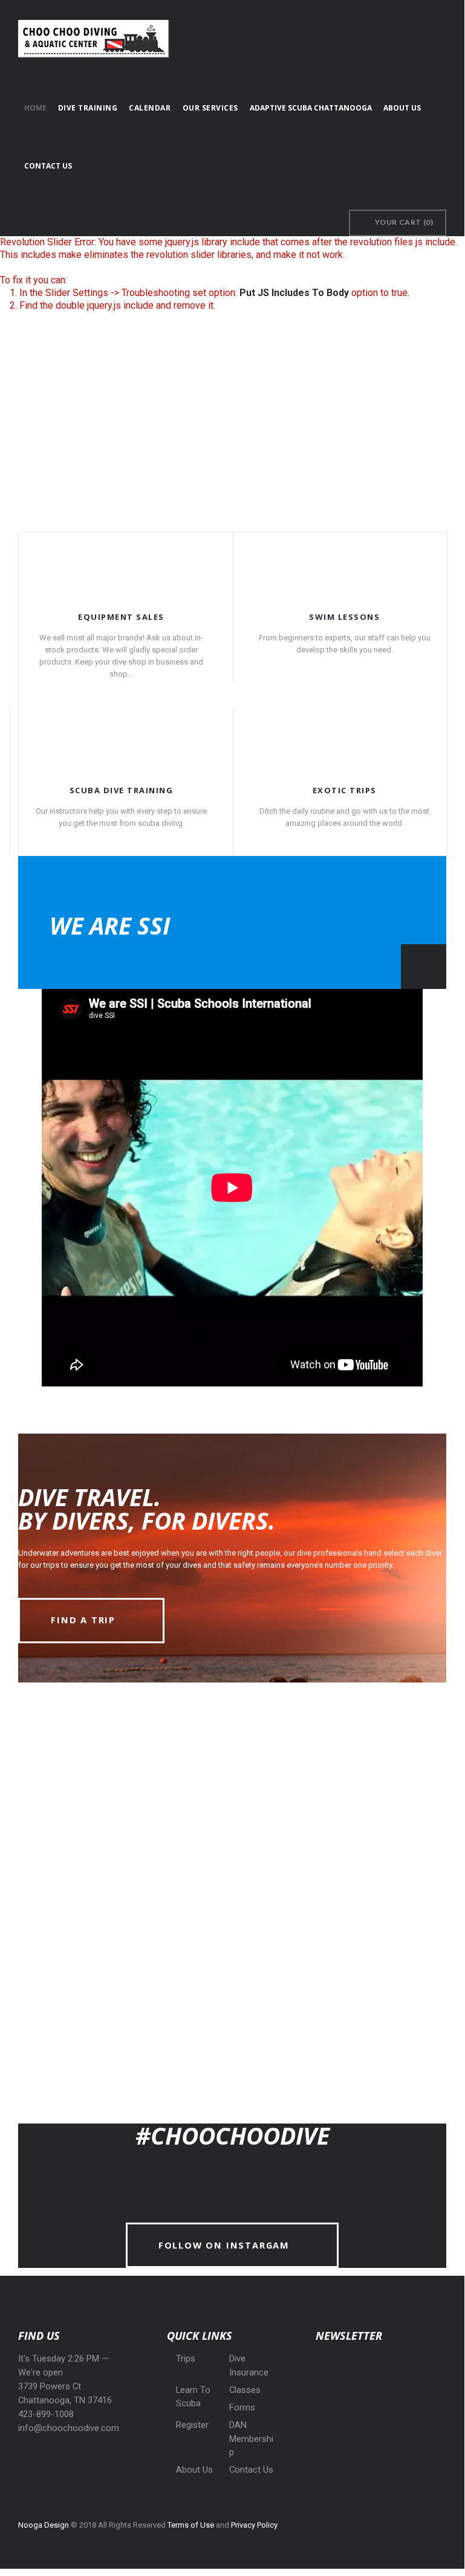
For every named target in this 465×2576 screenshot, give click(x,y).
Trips (186, 2359)
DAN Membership (251, 2439)
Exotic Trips (345, 790)
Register (192, 2425)
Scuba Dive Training (122, 790)
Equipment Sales (121, 617)
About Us (194, 2470)
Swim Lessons (344, 617)
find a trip (83, 1620)
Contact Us (251, 2470)
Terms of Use (191, 2525)
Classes (245, 2390)
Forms (242, 2407)
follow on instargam (224, 2245)
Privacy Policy (254, 2525)
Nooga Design (44, 2525)
